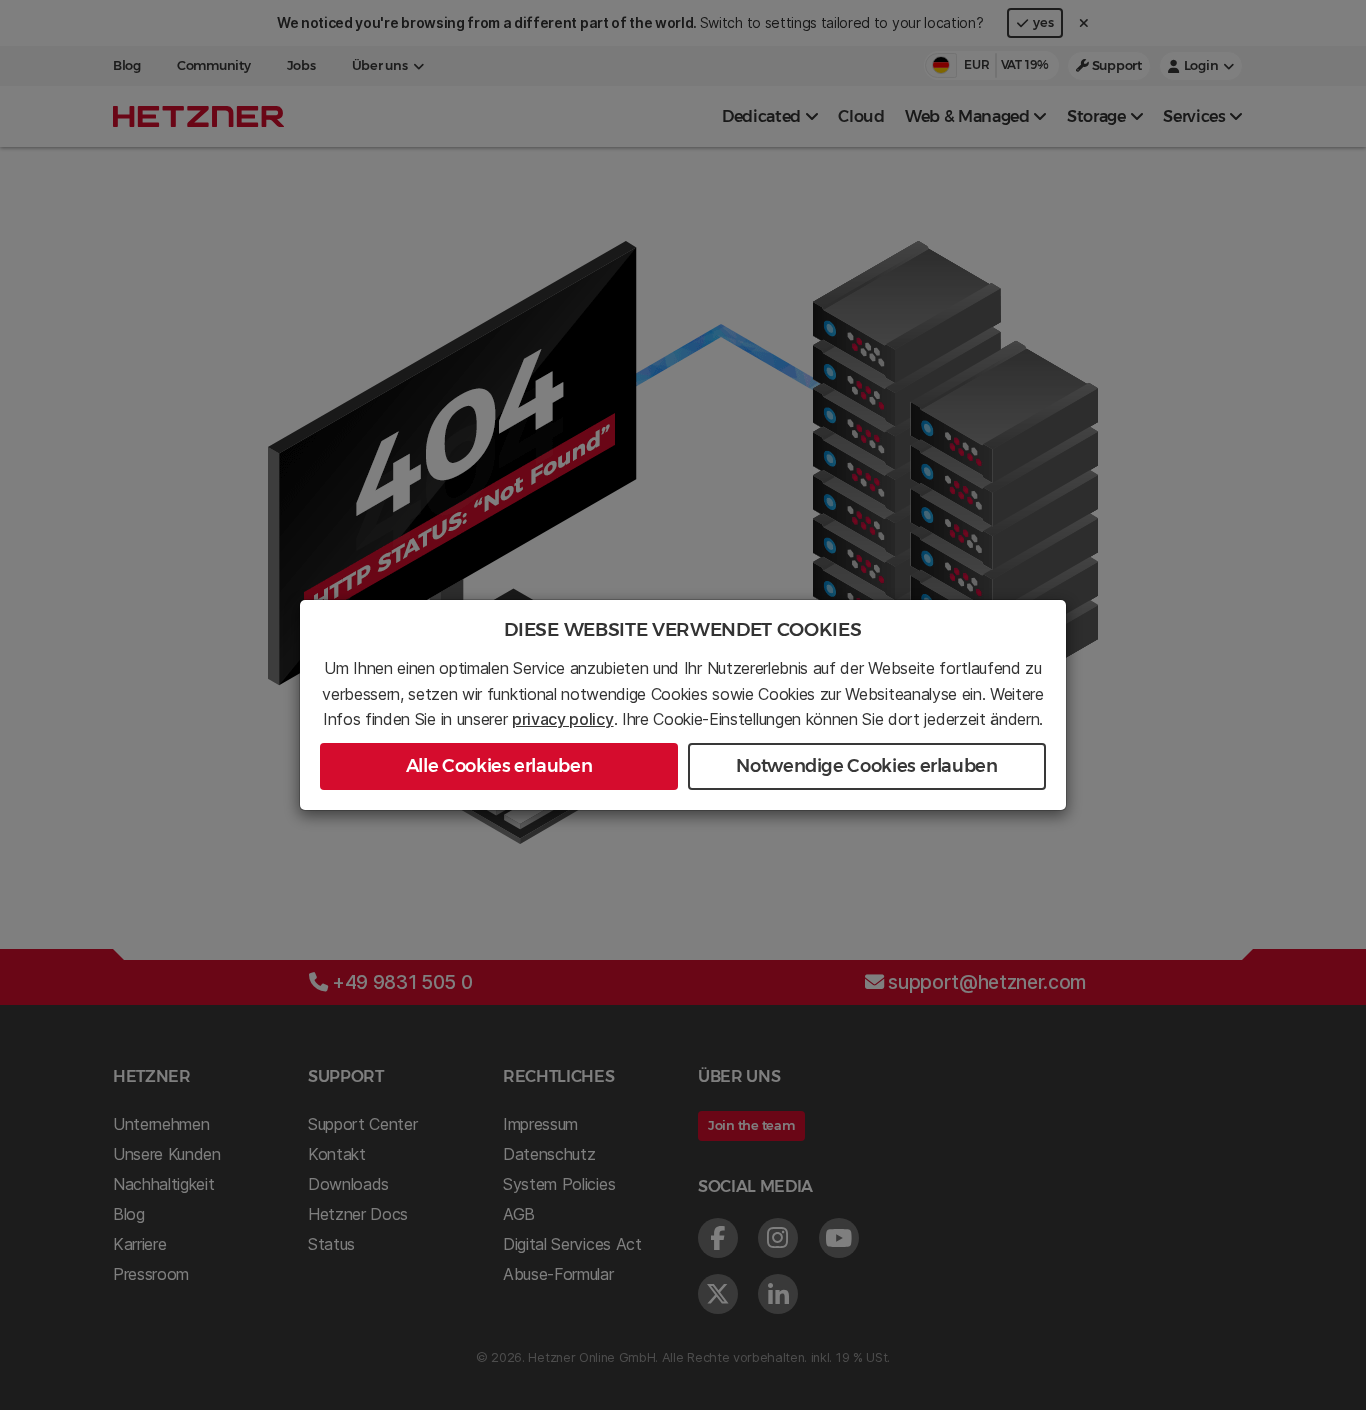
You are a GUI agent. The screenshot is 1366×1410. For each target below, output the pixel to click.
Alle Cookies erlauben (499, 766)
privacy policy (563, 719)
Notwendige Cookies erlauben (866, 766)
